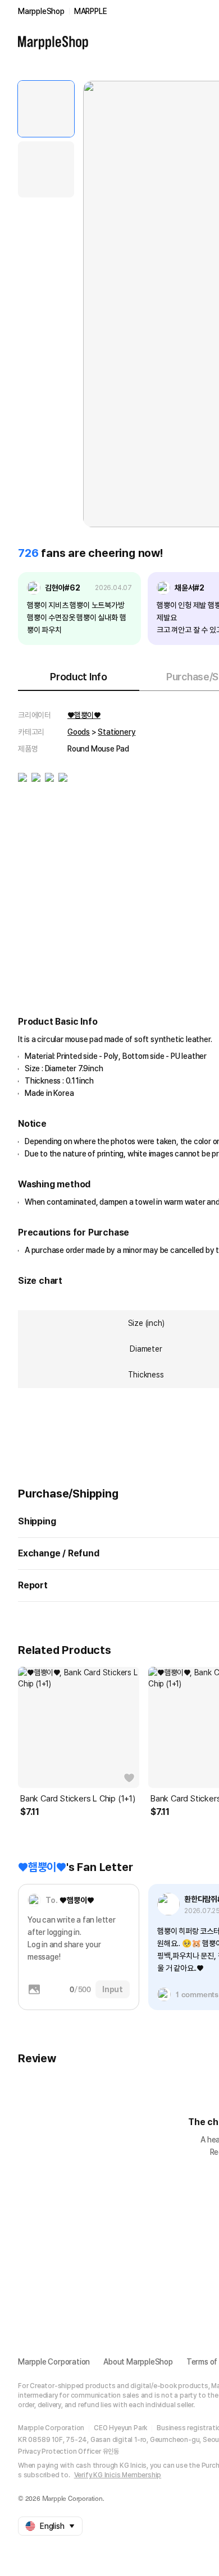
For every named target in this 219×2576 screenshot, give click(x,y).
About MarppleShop (138, 2362)
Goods (79, 732)
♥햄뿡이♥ (84, 715)
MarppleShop (41, 11)
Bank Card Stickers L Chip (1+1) (78, 1799)
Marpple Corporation (54, 2362)
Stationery (117, 732)
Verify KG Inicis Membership (118, 2475)
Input (113, 1989)
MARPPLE (91, 11)
